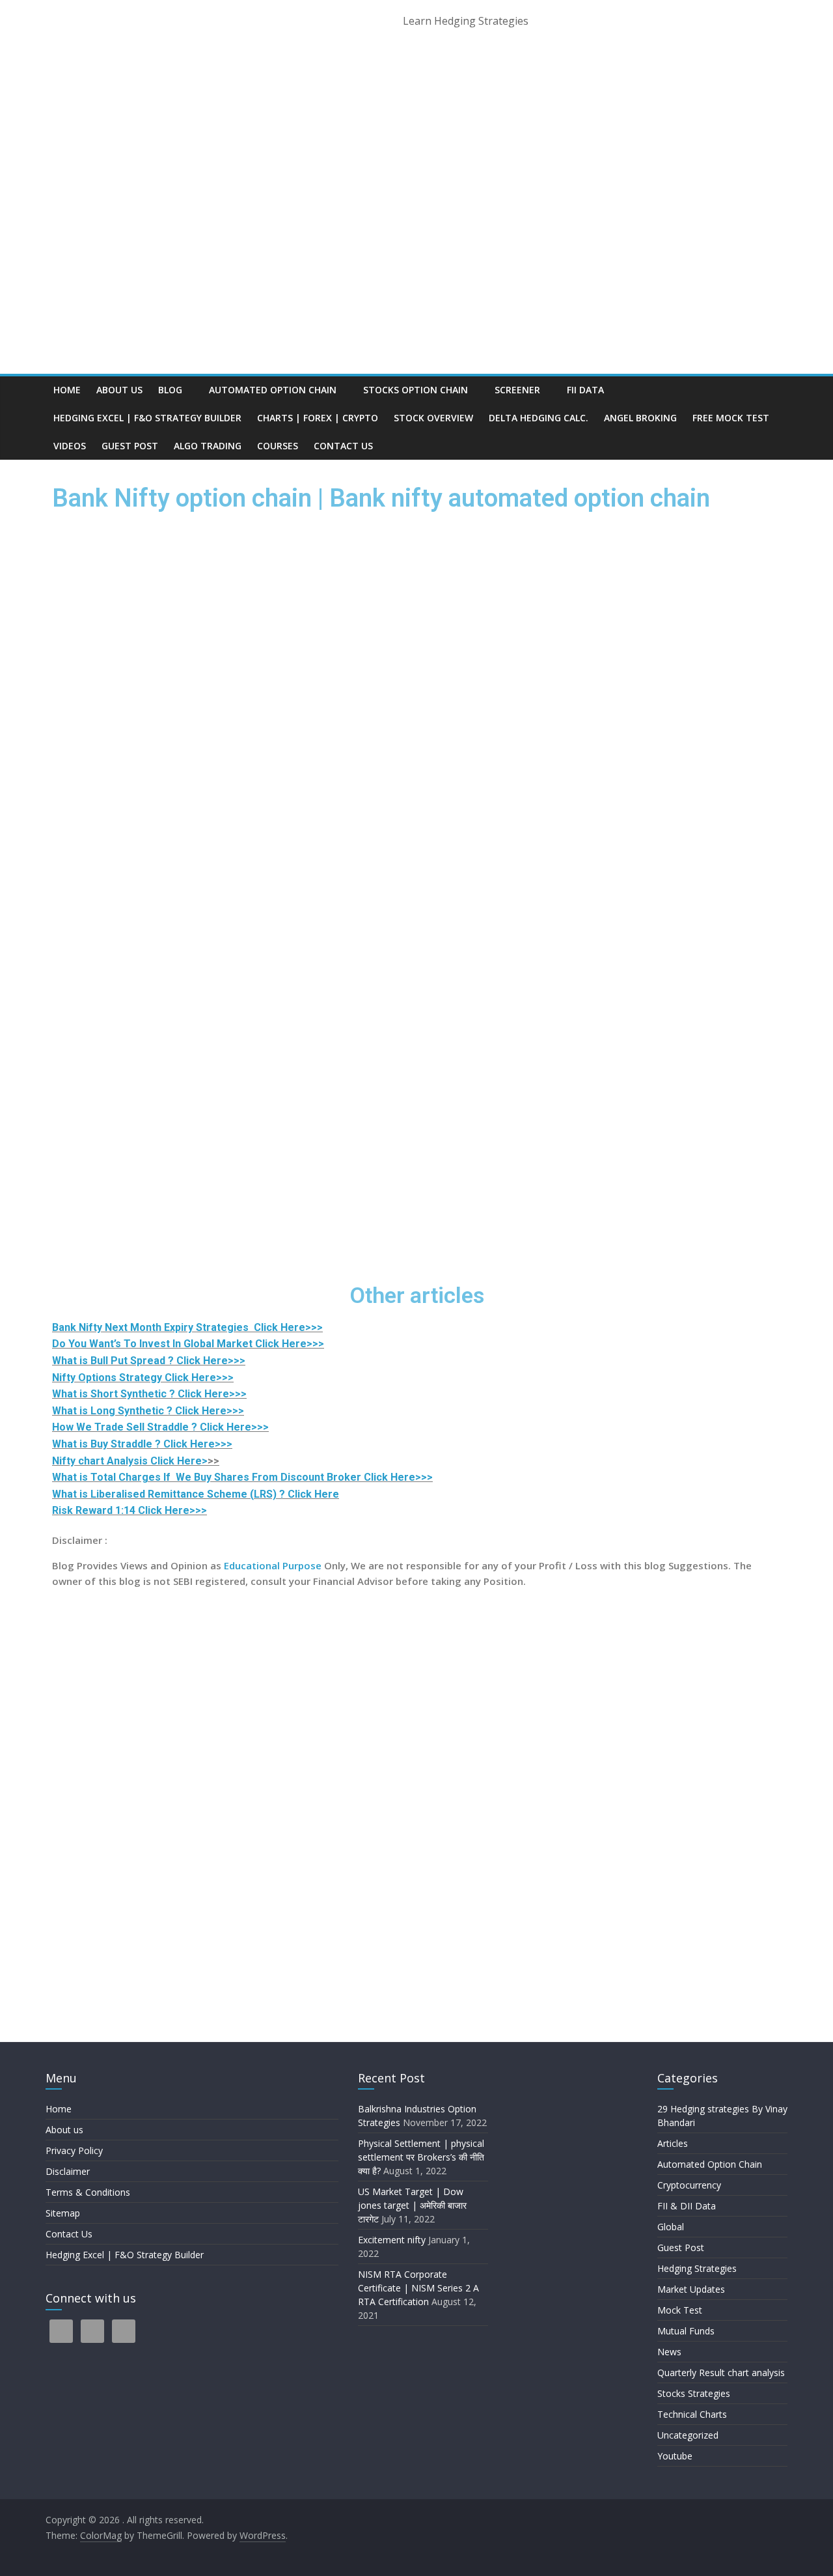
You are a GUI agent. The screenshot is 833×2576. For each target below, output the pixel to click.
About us (119, 390)
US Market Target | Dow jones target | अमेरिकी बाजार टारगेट (412, 2205)
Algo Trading (208, 446)
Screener (517, 390)
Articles (673, 2143)
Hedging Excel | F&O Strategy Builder (147, 418)
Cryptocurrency (689, 2185)
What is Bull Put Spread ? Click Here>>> (149, 1361)
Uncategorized (688, 2435)
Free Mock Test (731, 418)
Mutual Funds (686, 2331)
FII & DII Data (687, 2206)
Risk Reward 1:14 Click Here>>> (130, 1510)
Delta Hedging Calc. (539, 418)
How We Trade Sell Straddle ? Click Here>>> (160, 1427)
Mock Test (680, 2310)
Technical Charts (692, 2414)
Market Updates (691, 2289)
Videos (70, 446)
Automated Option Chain (273, 390)
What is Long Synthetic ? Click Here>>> (148, 1411)
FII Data (585, 390)
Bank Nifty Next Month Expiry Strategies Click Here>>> (187, 1327)
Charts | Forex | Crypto (318, 418)
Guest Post (130, 446)
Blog (170, 390)
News (669, 2352)
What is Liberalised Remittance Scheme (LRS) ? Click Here (196, 1494)
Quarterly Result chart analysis (721, 2373)
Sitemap (63, 2213)
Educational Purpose (271, 1565)
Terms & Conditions (88, 2192)
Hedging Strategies (697, 2268)
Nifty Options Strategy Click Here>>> (143, 1378)
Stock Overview (433, 418)
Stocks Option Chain (416, 390)
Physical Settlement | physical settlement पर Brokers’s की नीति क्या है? (422, 2157)
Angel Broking (640, 418)
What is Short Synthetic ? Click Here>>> (149, 1394)
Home (67, 390)
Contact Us (343, 446)
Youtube (675, 2456)
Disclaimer (68, 2171)
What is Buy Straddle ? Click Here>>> (142, 1444)
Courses (278, 446)
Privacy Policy (74, 2150)
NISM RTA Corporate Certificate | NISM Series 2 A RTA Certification (418, 2288)
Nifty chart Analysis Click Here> (130, 1461)
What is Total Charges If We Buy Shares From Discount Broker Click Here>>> (242, 1477)
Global (671, 2227)
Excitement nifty (392, 2240)
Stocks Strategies (694, 2393)
